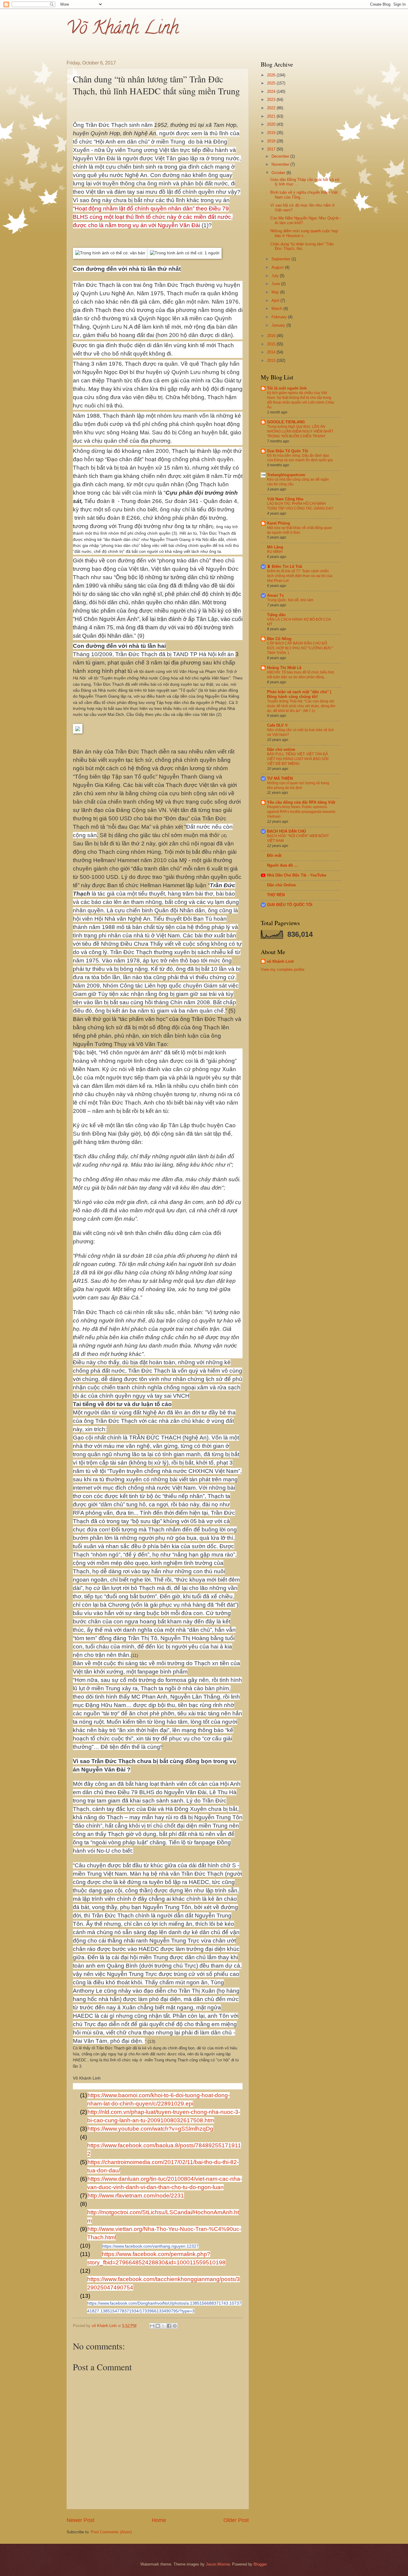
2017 (272, 149)
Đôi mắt (274, 855)
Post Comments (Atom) (111, 2532)
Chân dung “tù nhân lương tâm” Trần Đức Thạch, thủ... (302, 246)
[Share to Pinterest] (175, 2326)
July (276, 276)
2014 (272, 352)
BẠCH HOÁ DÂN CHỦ (286, 831)
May (276, 292)
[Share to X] (163, 2326)
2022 (272, 108)
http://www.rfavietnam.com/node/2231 (136, 2196)
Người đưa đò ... (282, 865)
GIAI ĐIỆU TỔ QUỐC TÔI (290, 905)
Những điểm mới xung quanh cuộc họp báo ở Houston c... (304, 233)
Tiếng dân (276, 615)
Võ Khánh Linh (123, 30)
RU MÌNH (275, 552)
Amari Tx (275, 595)
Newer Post (80, 2520)
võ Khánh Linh (280, 961)
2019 (272, 133)
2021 (272, 116)
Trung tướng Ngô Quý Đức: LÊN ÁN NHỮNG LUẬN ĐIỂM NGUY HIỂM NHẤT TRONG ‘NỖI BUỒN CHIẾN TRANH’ (300, 431)
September (282, 259)
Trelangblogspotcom (286, 475)
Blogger (260, 2564)
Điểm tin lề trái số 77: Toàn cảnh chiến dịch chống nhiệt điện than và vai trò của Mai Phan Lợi (300, 576)
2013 (272, 360)
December (281, 156)
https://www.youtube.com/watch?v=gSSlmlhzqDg (150, 2129)
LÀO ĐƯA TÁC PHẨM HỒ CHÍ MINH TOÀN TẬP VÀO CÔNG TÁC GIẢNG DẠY (300, 506)
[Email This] (152, 2326)
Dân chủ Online (281, 885)
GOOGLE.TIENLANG (286, 422)
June (276, 284)
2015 (272, 344)
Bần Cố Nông (279, 639)
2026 (272, 75)
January (279, 325)
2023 (272, 100)
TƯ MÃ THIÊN (280, 778)
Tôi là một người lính (287, 388)
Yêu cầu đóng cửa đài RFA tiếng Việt (301, 802)
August (278, 267)
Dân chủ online (281, 749)
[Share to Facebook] (169, 2326)
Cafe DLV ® (277, 725)
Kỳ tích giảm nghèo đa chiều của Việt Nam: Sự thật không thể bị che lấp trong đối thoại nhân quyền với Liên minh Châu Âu (301, 400)
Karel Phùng (279, 523)
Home (159, 2520)
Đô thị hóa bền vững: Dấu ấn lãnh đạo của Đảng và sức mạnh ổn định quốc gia (300, 458)
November (281, 164)
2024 (272, 91)
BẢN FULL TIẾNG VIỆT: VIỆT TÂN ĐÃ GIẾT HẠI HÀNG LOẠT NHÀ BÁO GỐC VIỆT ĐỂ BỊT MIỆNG (298, 759)
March (277, 309)
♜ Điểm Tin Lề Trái (285, 566)
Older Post (236, 2520)
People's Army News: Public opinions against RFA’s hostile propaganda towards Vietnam (301, 812)
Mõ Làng (275, 547)
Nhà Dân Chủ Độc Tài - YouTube (297, 875)
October (279, 173)
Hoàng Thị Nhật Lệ (284, 668)
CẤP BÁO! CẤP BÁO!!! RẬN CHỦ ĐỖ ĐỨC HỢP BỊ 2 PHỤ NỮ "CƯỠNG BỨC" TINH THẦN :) (300, 648)
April (276, 300)
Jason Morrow (218, 2564)
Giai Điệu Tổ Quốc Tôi (288, 451)
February (280, 317)
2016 (272, 336)
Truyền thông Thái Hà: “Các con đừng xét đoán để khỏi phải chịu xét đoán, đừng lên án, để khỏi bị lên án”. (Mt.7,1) (301, 706)
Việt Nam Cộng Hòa (285, 499)
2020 (272, 124)
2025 (272, 83)
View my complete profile (283, 969)
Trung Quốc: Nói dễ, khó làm (290, 600)
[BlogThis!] (158, 2326)
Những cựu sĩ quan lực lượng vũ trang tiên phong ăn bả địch (298, 785)
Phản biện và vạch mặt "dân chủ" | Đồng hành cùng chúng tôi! (299, 694)
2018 (272, 141)
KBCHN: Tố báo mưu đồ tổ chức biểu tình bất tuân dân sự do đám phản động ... (301, 675)
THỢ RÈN (276, 895)
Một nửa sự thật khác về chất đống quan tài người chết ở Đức (300, 530)
